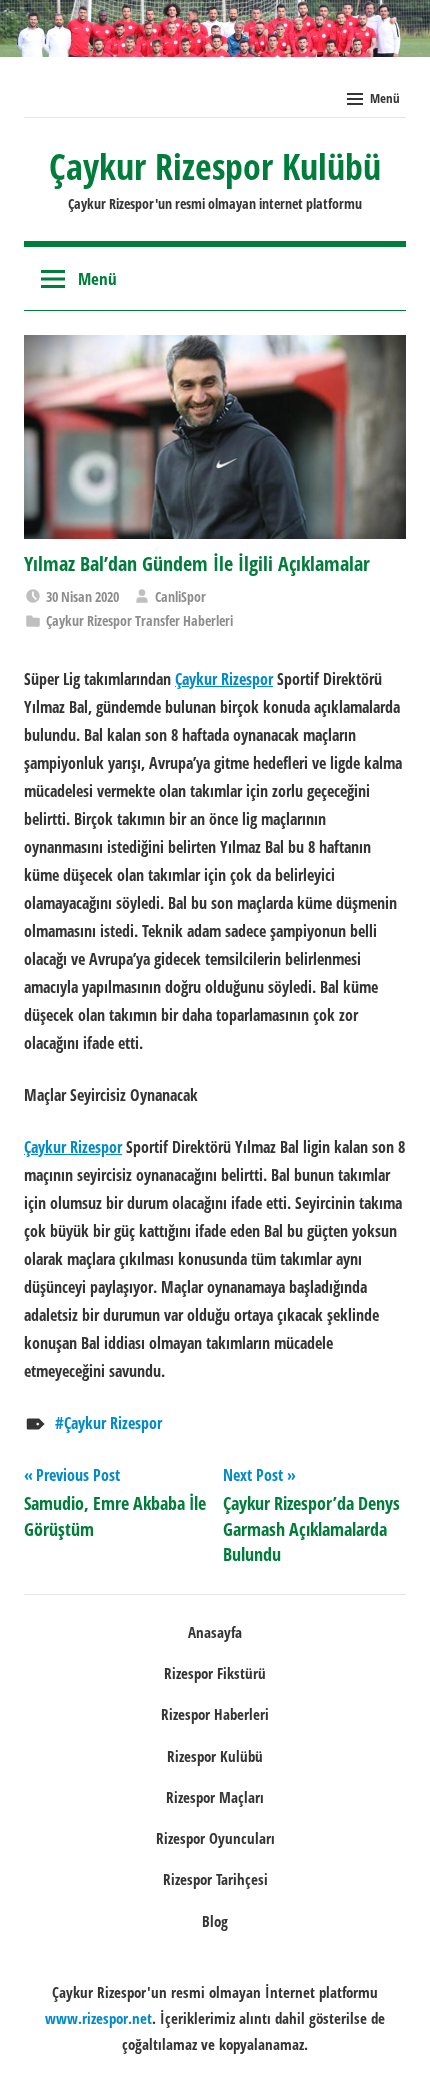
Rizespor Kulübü (215, 1756)
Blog (215, 1921)
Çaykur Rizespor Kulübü (215, 166)
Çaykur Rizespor (113, 1423)
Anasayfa (215, 1632)
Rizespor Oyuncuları (215, 1838)
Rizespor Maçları (215, 1797)
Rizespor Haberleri (215, 1714)
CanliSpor (180, 596)
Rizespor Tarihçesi (215, 1879)
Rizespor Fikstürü (215, 1673)
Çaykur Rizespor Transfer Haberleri (139, 620)
